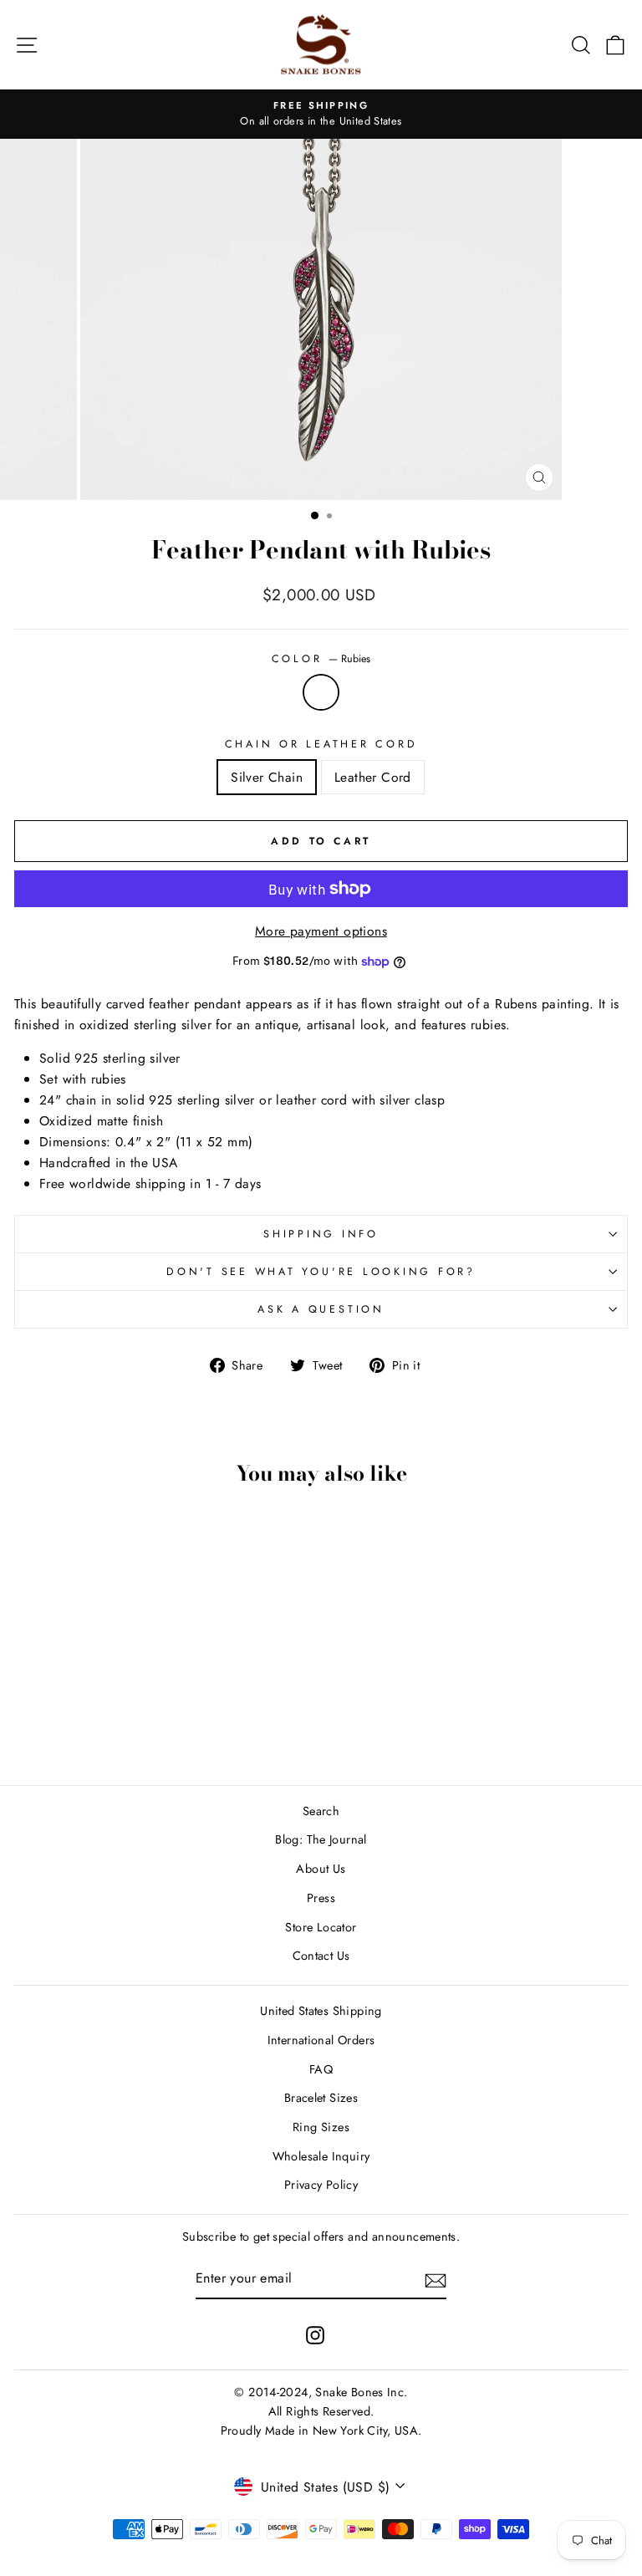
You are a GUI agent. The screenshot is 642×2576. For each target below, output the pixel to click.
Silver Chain (267, 777)
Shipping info (321, 1234)
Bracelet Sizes (321, 2098)
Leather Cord (373, 777)
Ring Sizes (321, 2127)
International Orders (321, 2040)
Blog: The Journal (321, 1839)
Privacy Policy (321, 2185)
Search (321, 1811)
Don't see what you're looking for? (321, 1272)
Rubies (321, 692)
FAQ (321, 2069)
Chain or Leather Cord (321, 744)
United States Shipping (321, 2011)
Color (321, 659)
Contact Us (321, 1956)
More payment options (321, 931)
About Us (321, 1869)
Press (321, 1898)
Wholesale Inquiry (321, 2156)
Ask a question (321, 1309)
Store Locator (321, 1927)
